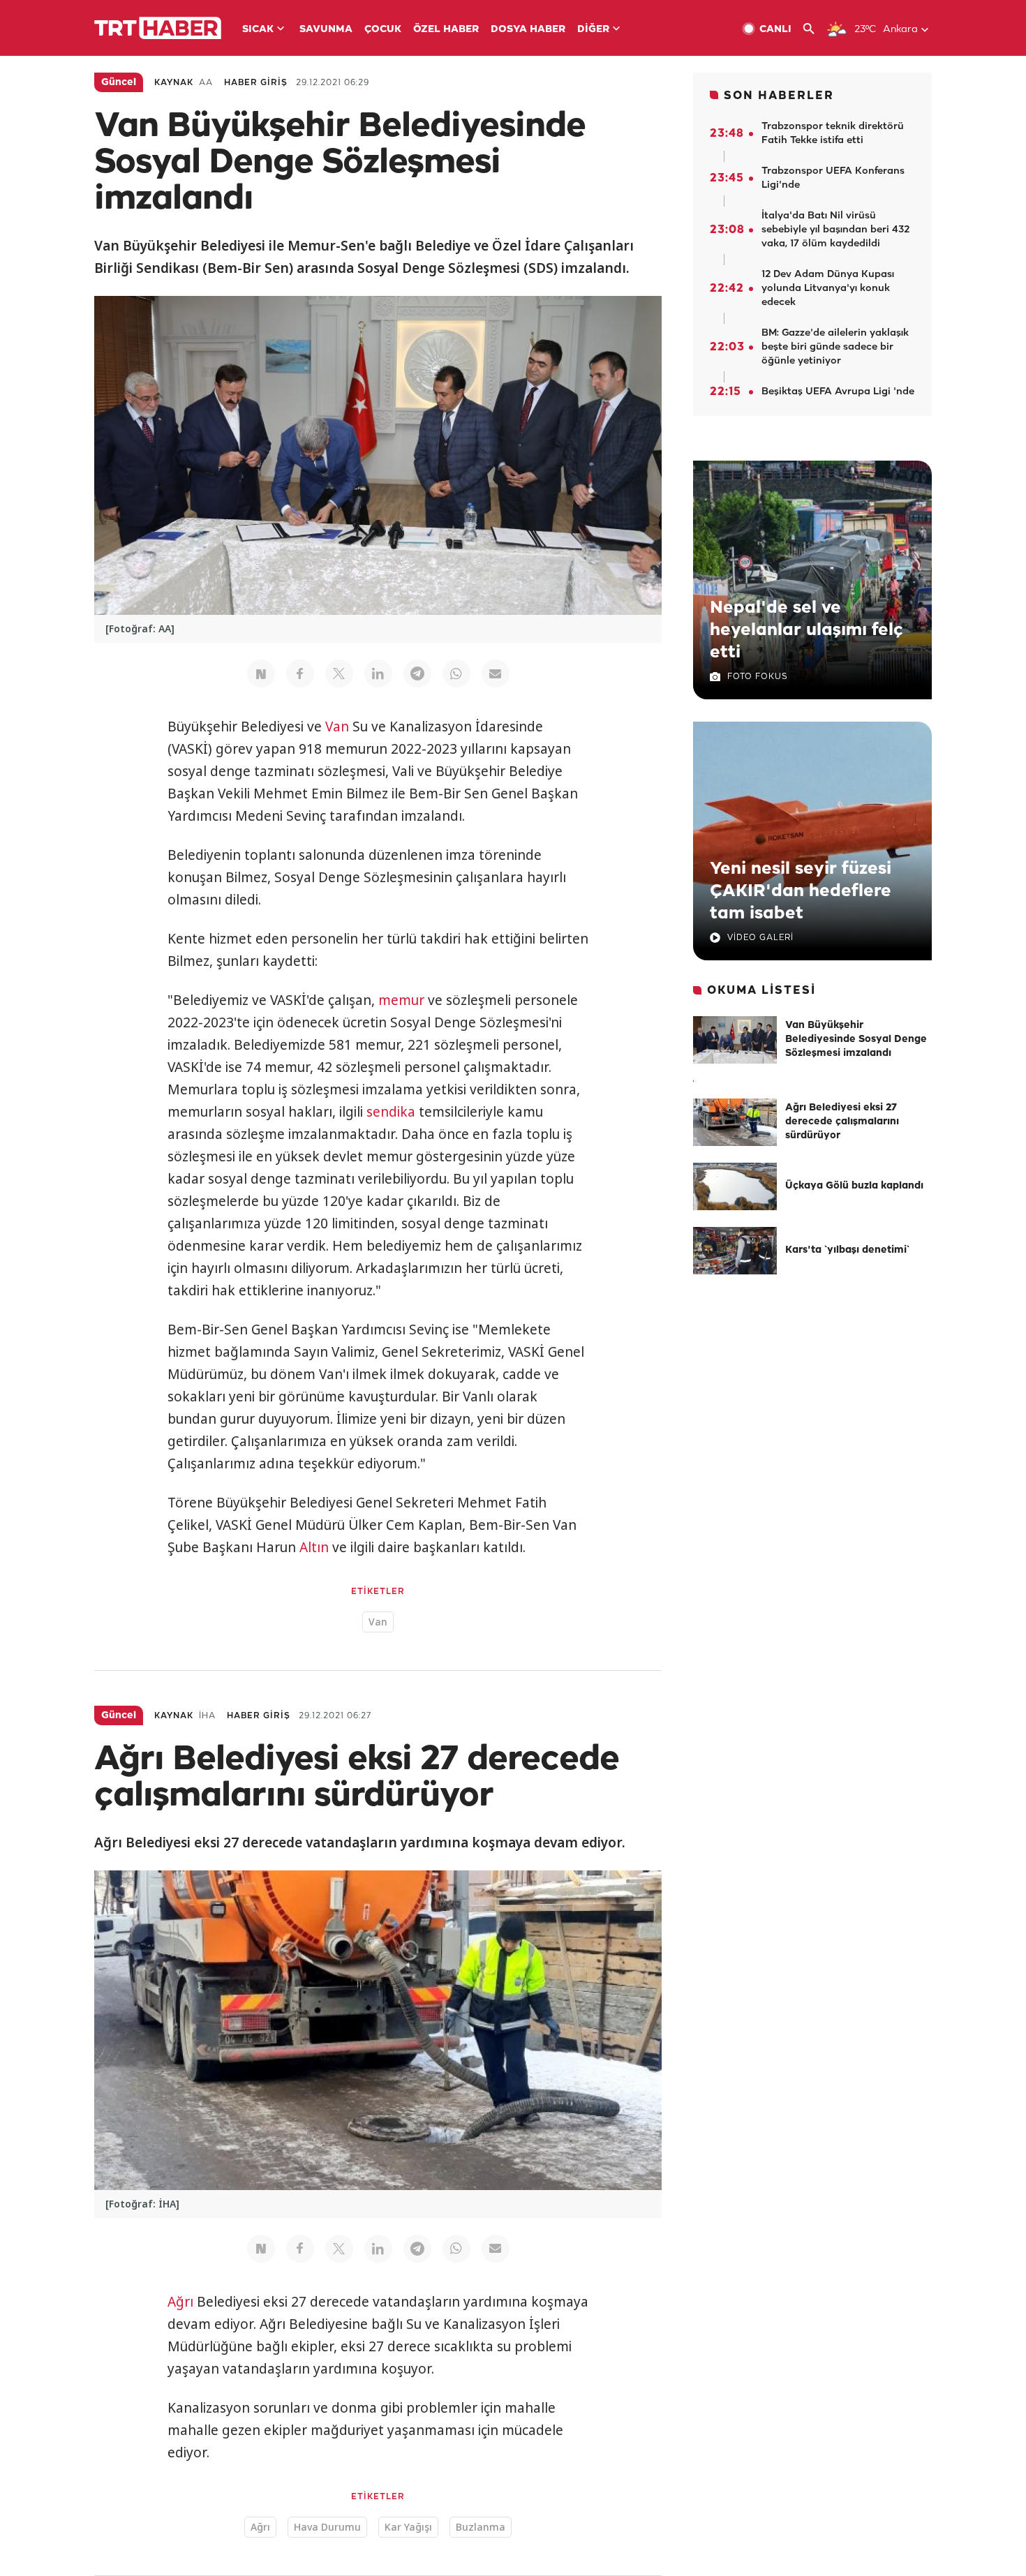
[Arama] (814, 29)
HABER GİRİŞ (256, 83)
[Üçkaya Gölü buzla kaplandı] (735, 1186)
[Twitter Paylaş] (339, 673)
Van (337, 727)
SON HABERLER (779, 96)
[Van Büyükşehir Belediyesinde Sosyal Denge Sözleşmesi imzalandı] (735, 1040)
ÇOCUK (383, 30)
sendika (391, 1112)
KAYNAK (174, 83)
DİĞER (593, 30)
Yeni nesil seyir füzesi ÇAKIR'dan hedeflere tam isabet (801, 891)
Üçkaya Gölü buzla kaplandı (854, 1186)
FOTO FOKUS (757, 677)
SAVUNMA (326, 30)
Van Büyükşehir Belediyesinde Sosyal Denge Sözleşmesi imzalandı (856, 1040)
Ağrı (180, 2302)
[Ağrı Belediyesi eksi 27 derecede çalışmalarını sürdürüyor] (735, 1122)
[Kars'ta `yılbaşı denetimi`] (735, 1251)
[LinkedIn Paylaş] (378, 673)
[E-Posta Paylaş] (496, 673)
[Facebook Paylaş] (300, 673)
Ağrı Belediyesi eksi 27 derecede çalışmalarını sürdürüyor (842, 1122)
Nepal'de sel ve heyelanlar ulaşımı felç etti (806, 630)
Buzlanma (481, 2527)
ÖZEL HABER (446, 30)
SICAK (258, 30)
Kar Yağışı (408, 2527)
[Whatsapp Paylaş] (456, 673)
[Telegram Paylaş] (417, 673)
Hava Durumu (327, 2527)
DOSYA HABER (528, 30)
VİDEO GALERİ (760, 938)
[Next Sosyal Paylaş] (261, 673)
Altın (314, 1547)
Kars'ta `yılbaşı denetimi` (847, 1250)
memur (401, 1000)
